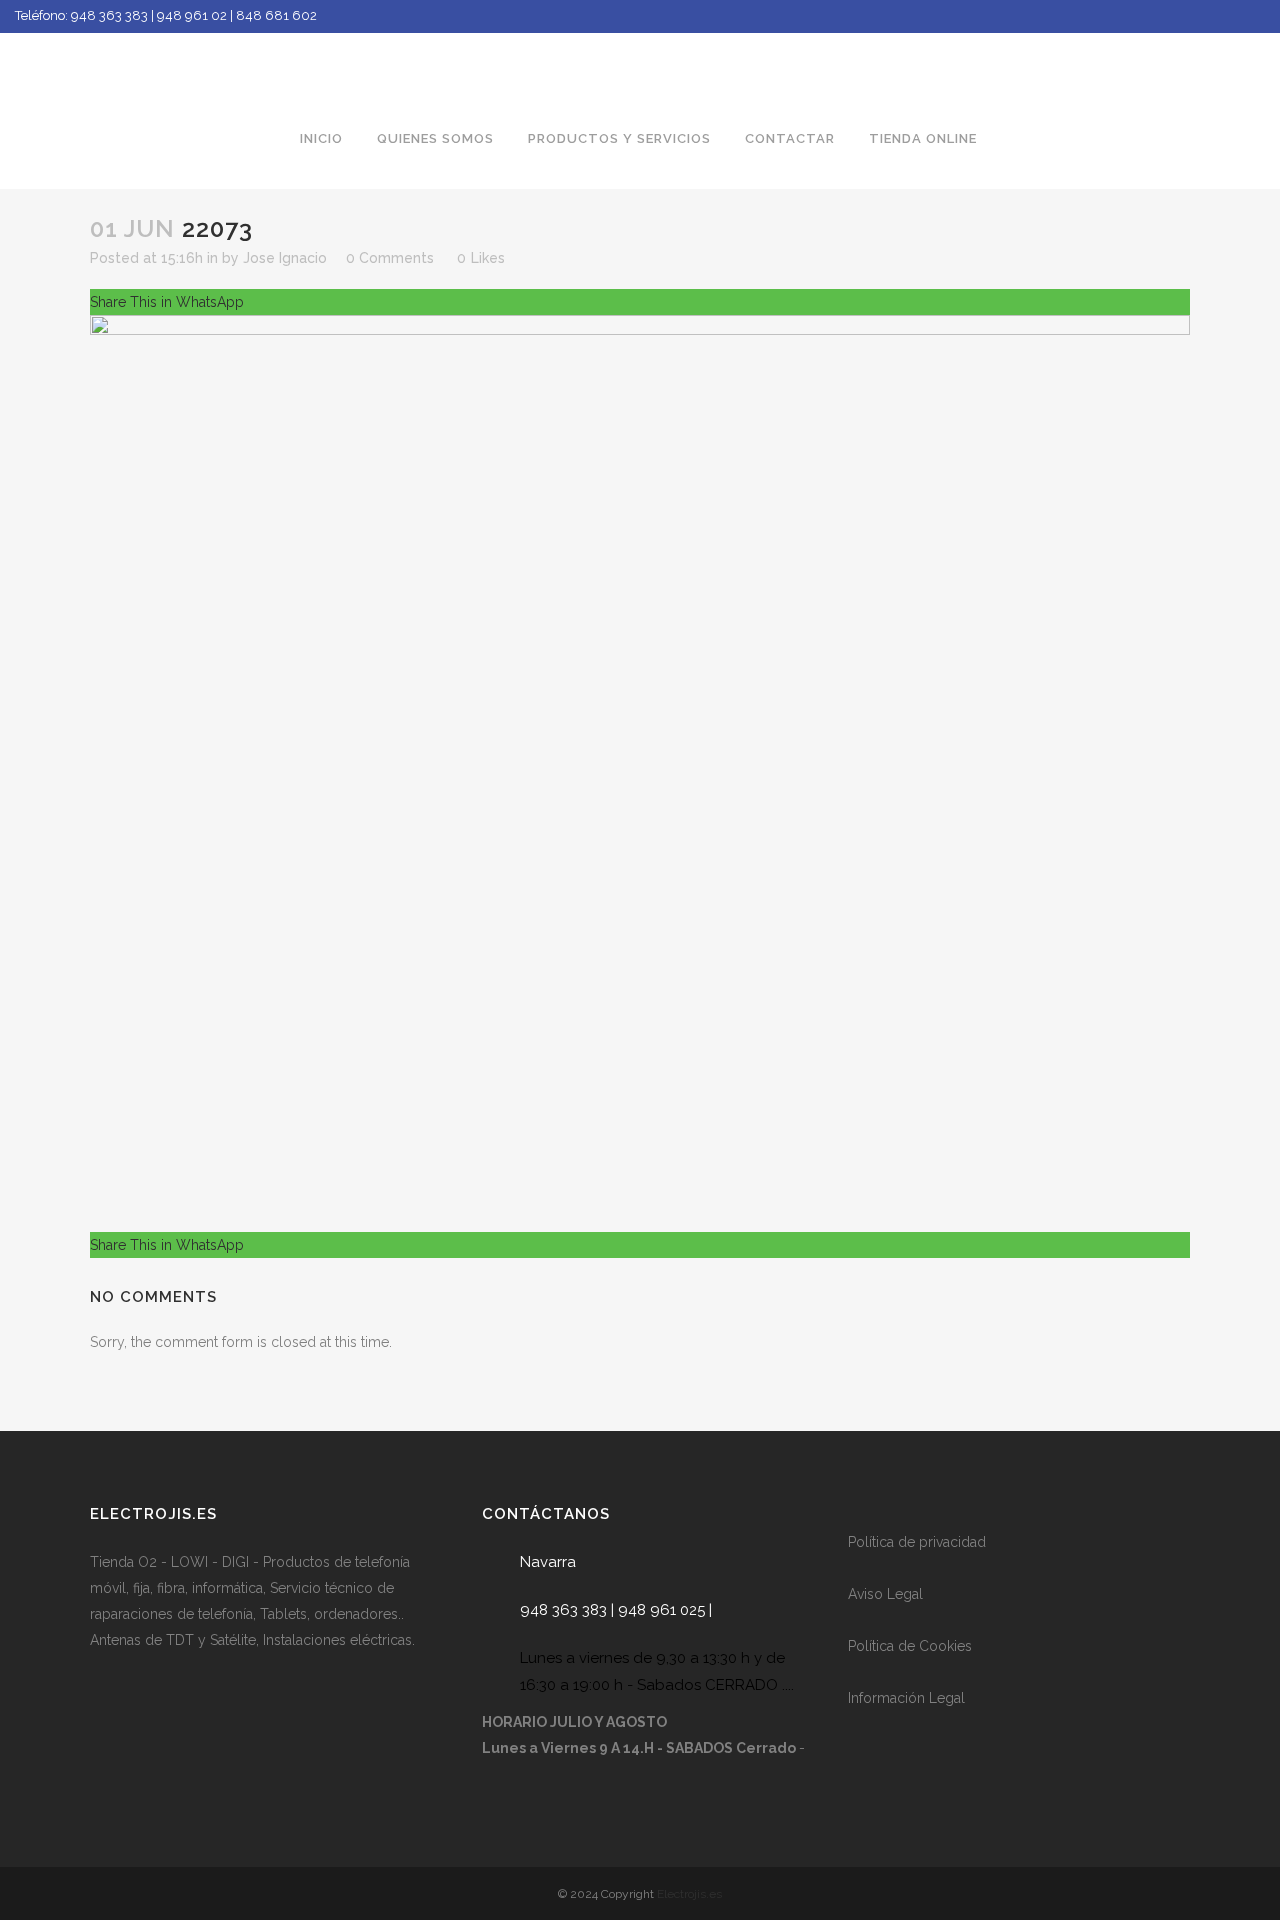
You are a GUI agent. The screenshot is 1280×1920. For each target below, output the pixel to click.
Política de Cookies (910, 1646)
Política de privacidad (917, 1542)
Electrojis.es (689, 1894)
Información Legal (906, 1698)
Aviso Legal (885, 1594)
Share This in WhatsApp (167, 302)
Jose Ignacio (285, 258)
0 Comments (390, 258)
